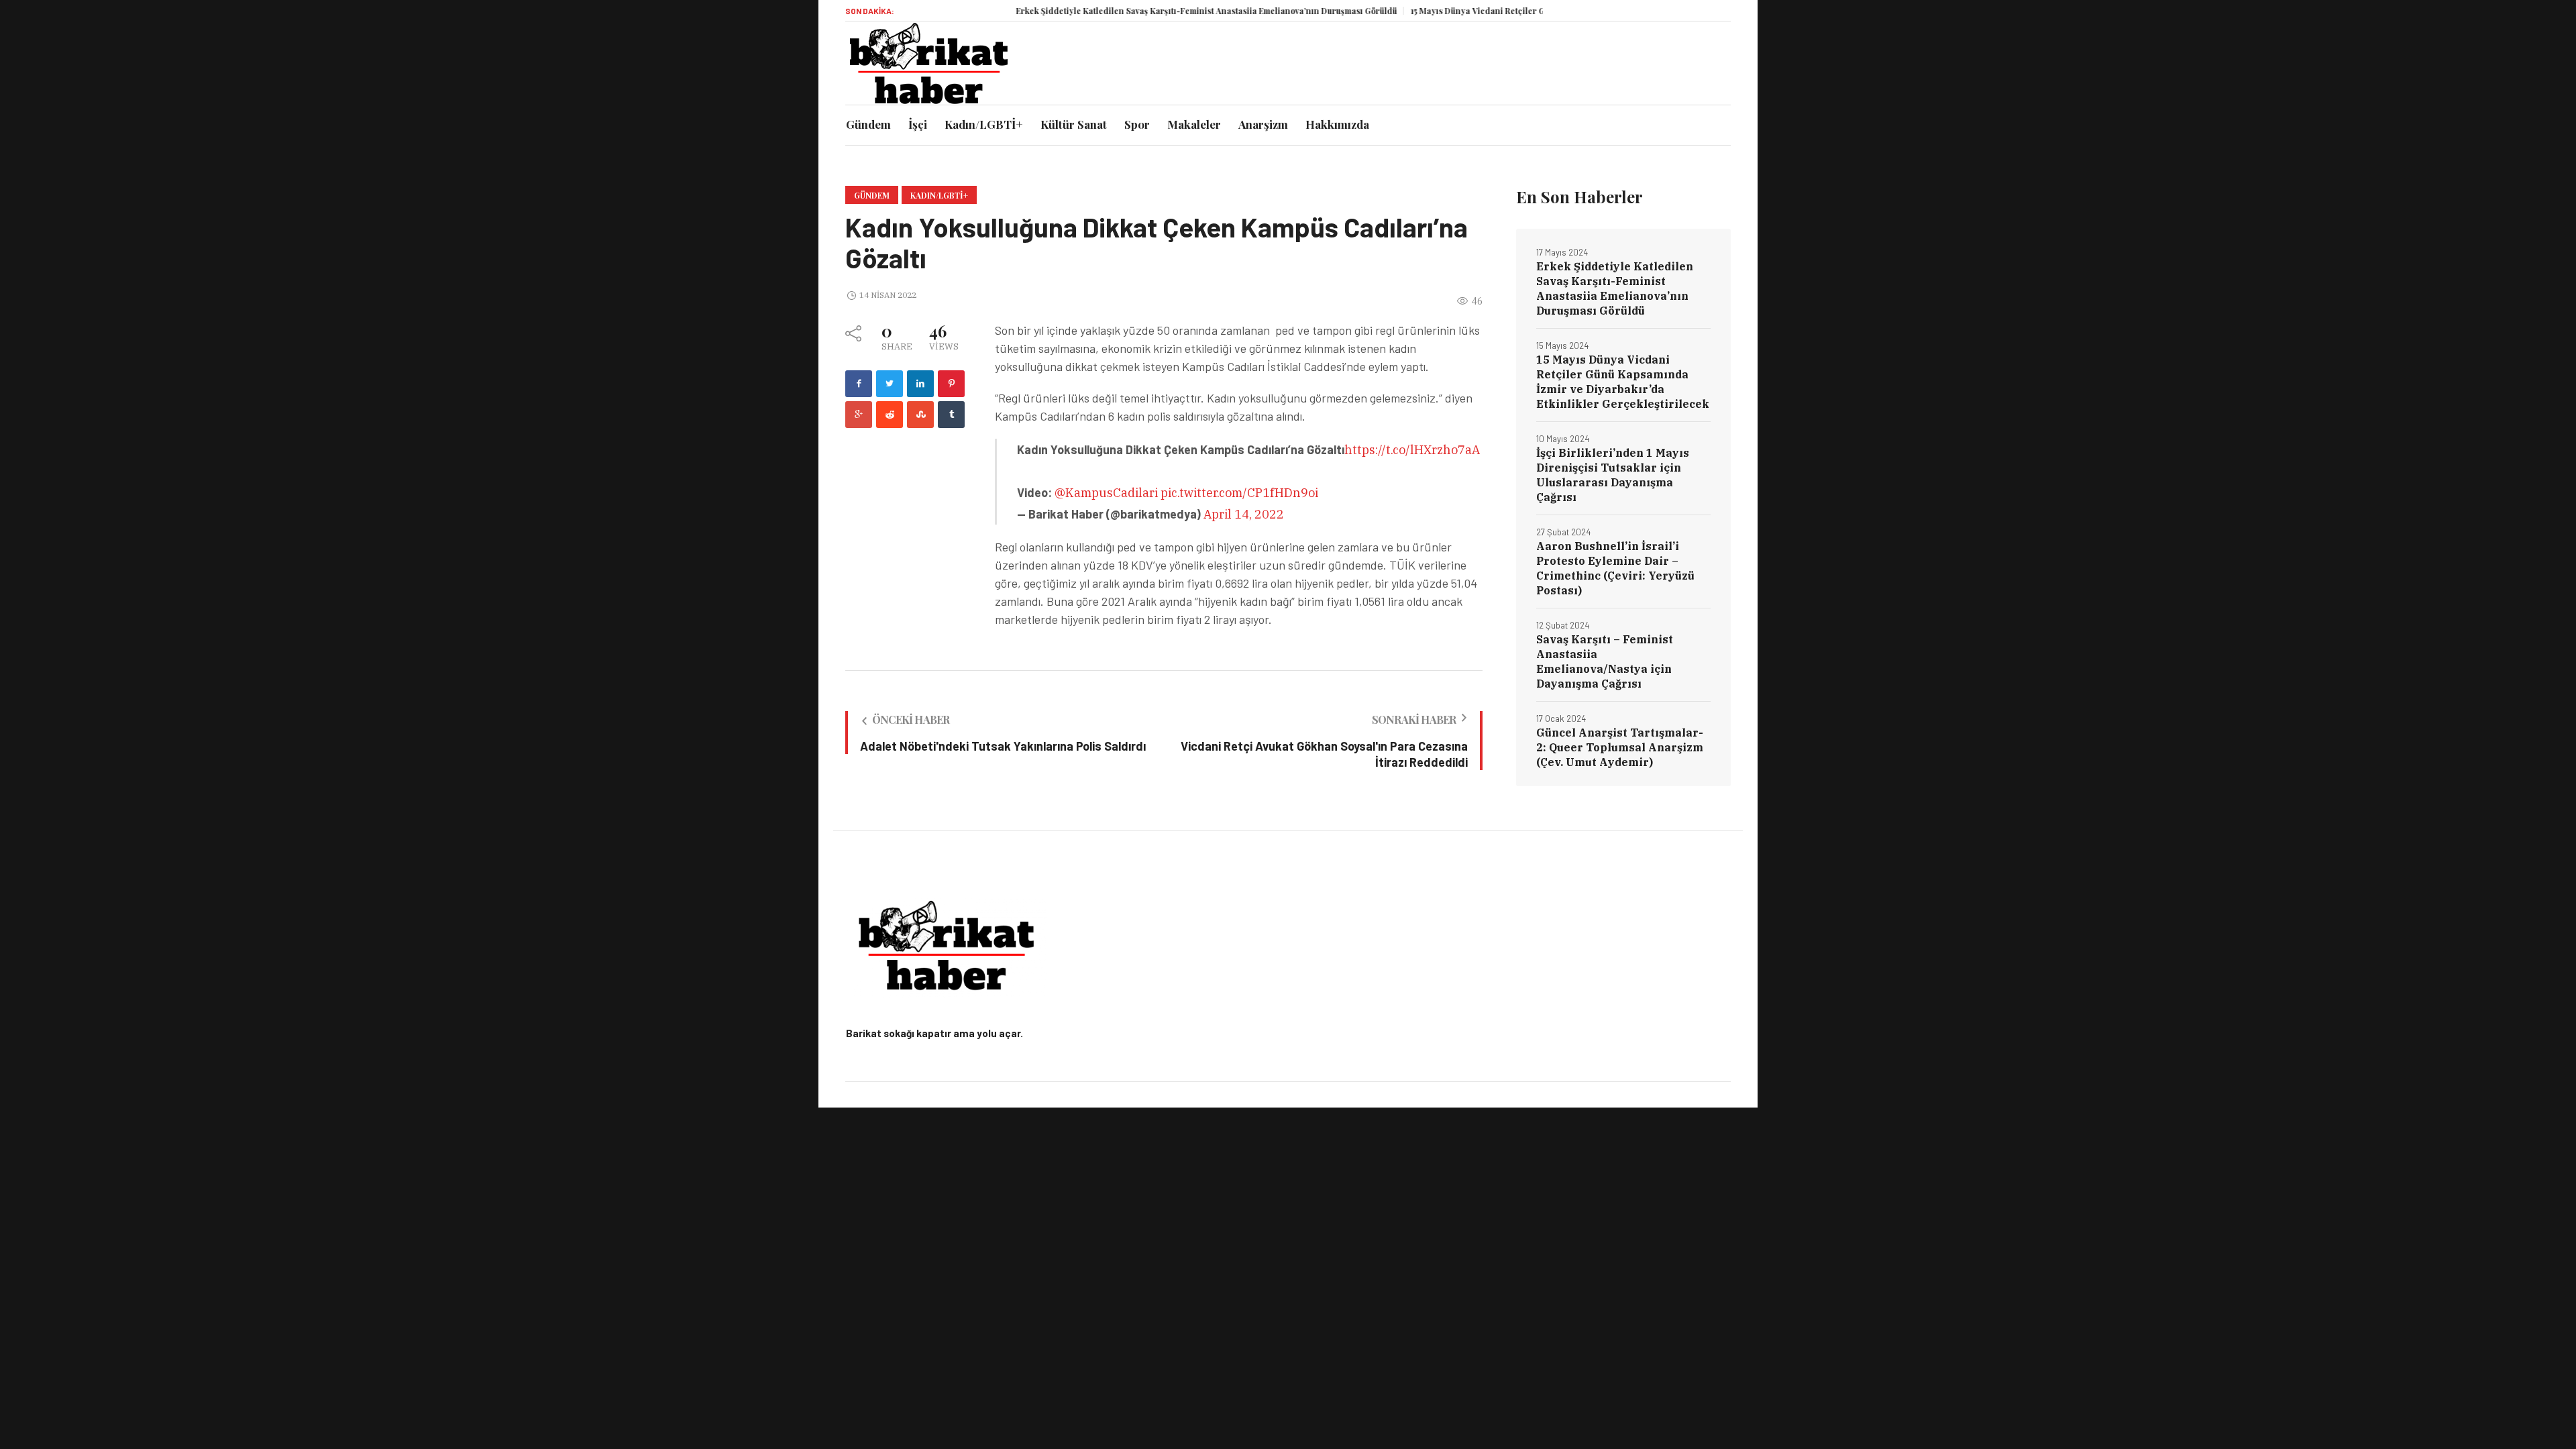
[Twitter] (890, 384)
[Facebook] (859, 384)
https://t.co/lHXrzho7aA (1412, 450)
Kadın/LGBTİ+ (939, 195)
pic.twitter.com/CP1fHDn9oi (1239, 493)
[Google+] (859, 415)
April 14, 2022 (1244, 514)
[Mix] (920, 415)
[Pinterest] (951, 384)
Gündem (872, 195)
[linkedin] (920, 384)
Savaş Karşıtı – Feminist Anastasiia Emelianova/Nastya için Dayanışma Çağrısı (1605, 661)
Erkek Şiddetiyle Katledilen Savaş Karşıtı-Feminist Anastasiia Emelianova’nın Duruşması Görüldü (1155, 11)
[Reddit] (890, 415)
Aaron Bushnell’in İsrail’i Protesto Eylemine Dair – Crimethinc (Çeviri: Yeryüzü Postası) (1615, 568)
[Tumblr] (951, 415)
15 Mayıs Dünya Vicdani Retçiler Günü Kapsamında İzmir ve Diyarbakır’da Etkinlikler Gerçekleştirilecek (1623, 382)
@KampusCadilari (1106, 493)
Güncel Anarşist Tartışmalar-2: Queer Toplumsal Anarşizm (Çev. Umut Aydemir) (1620, 747)
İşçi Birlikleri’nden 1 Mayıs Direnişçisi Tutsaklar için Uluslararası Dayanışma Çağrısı (1613, 475)
